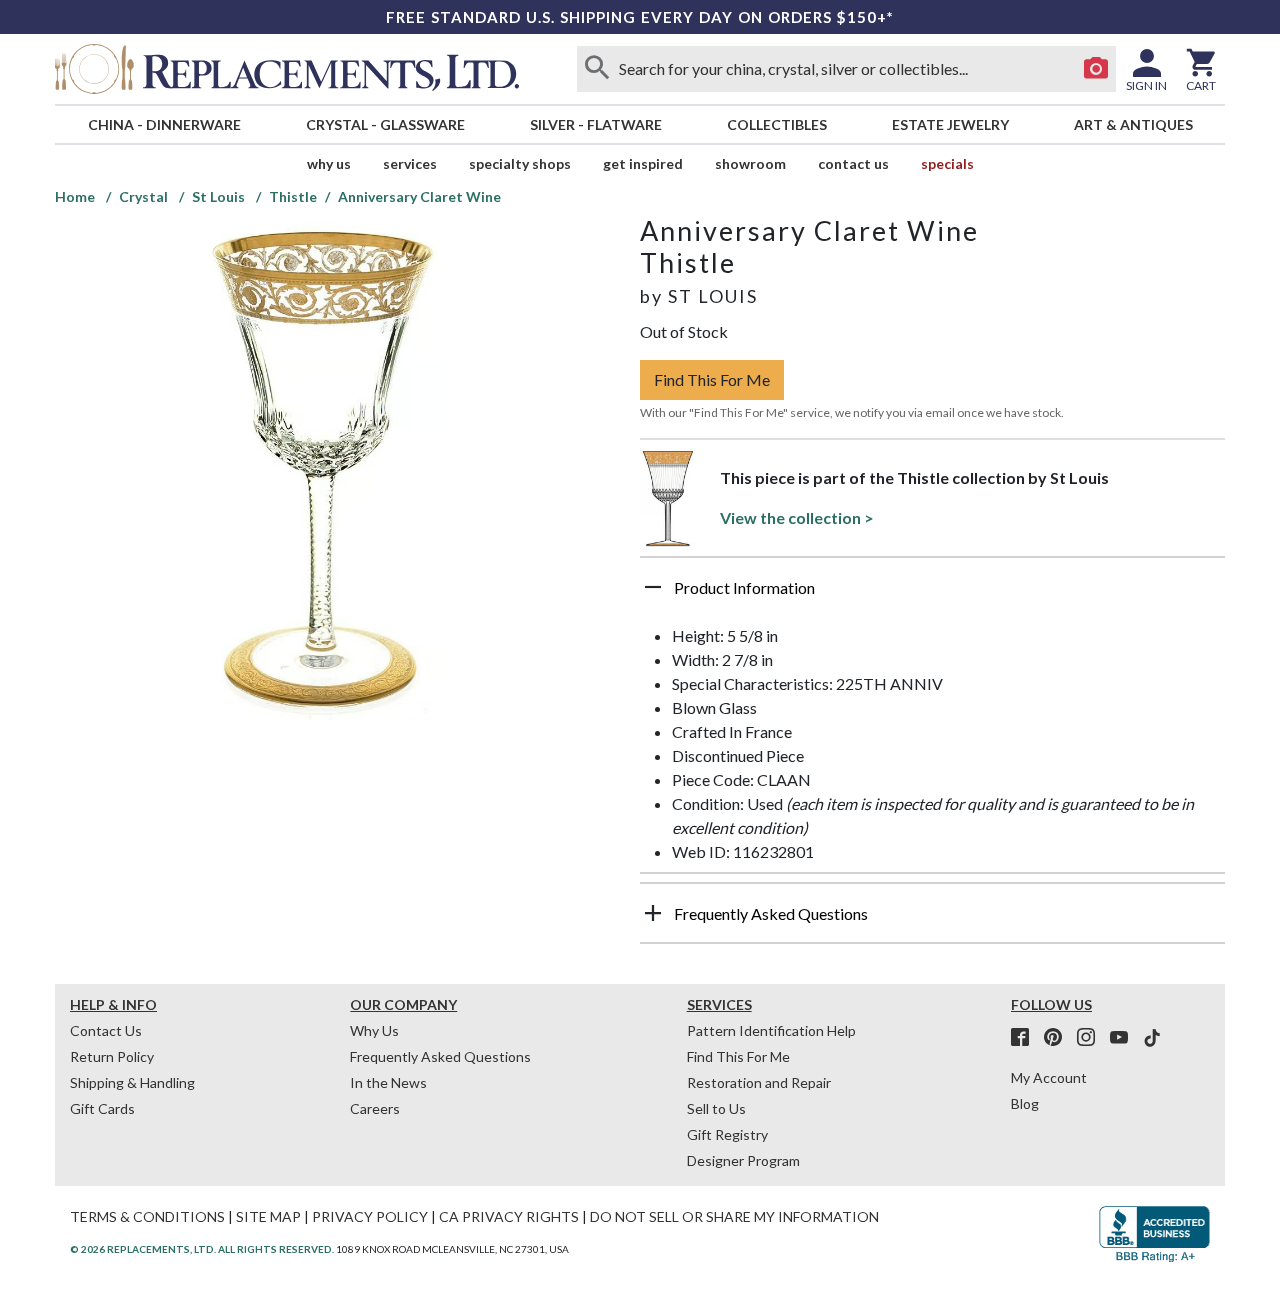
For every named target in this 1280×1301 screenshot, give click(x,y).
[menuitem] (164, 124)
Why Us (374, 1030)
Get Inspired (643, 163)
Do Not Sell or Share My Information (734, 1216)
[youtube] (1125, 1038)
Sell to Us (716, 1108)
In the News (388, 1082)
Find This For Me (712, 379)
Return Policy (112, 1056)
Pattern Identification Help (771, 1030)
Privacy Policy (370, 1216)
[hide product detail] (653, 587)
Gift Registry (727, 1134)
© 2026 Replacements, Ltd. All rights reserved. (202, 1249)
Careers (375, 1108)
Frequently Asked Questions (440, 1056)
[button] (932, 595)
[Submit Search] (597, 69)
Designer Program (743, 1160)
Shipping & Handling (132, 1082)
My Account (1049, 1077)
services (410, 163)
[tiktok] (1152, 1038)
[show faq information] (653, 913)
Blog (1025, 1103)
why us (329, 163)
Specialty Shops (520, 163)
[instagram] (1092, 1038)
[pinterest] (1059, 1038)
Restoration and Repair (759, 1082)
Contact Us (853, 163)
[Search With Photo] (1096, 69)
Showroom (750, 163)
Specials (947, 163)
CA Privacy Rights (509, 1216)
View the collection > (797, 517)
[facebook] (1026, 1038)
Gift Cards (102, 1108)
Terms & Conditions (147, 1216)
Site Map (268, 1216)
